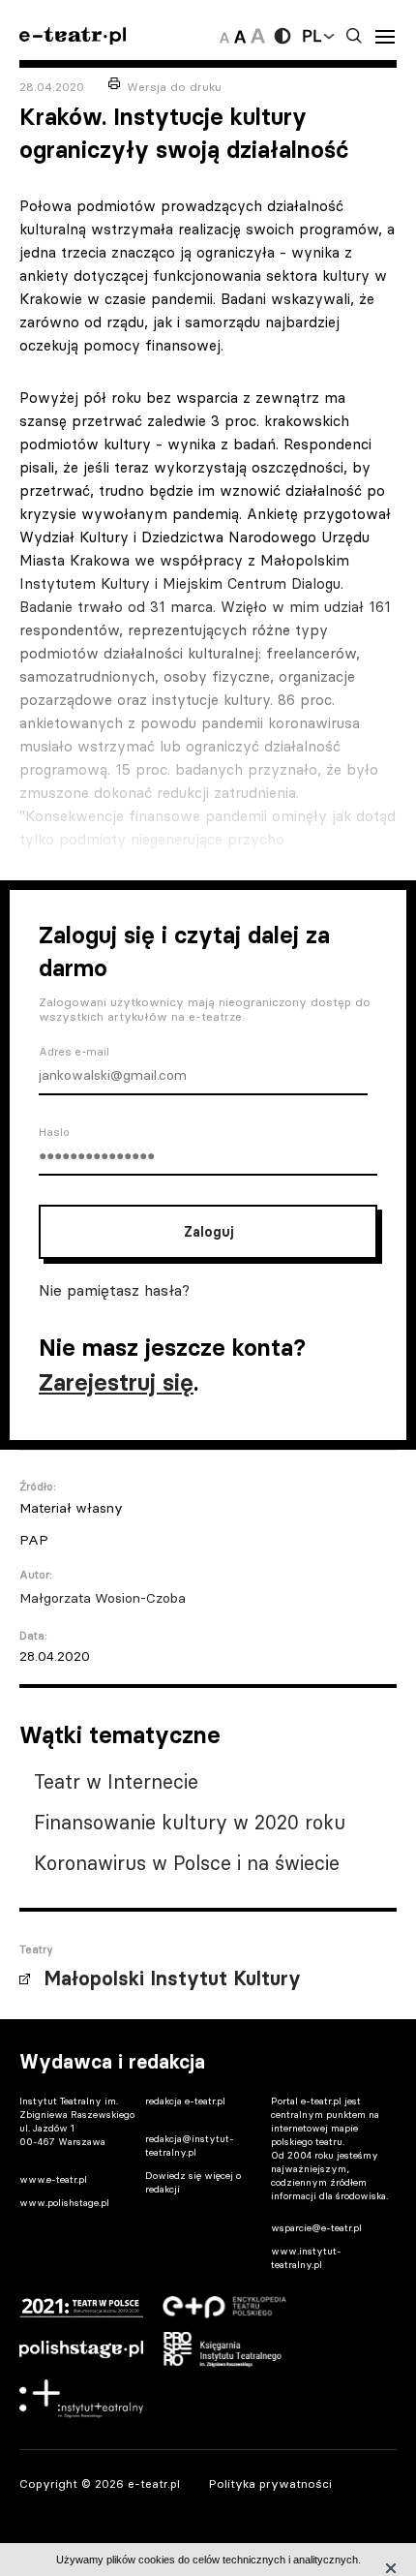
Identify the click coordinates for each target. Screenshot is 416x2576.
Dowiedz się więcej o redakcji (193, 2182)
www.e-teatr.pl (53, 2179)
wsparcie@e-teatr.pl (316, 2228)
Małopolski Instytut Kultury (172, 1978)
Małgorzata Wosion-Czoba (103, 1598)
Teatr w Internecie (116, 1781)
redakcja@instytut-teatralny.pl (190, 2146)
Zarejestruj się (116, 1382)
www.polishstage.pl (64, 2203)
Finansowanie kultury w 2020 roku (190, 1822)
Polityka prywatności (270, 2484)
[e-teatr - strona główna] (73, 36)
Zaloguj (208, 1232)
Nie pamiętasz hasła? (114, 1290)
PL (312, 36)
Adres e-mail (74, 1052)
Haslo (54, 1132)
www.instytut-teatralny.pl (306, 2258)
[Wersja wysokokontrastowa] (282, 36)
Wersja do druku (174, 87)
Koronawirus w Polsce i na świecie (187, 1863)
